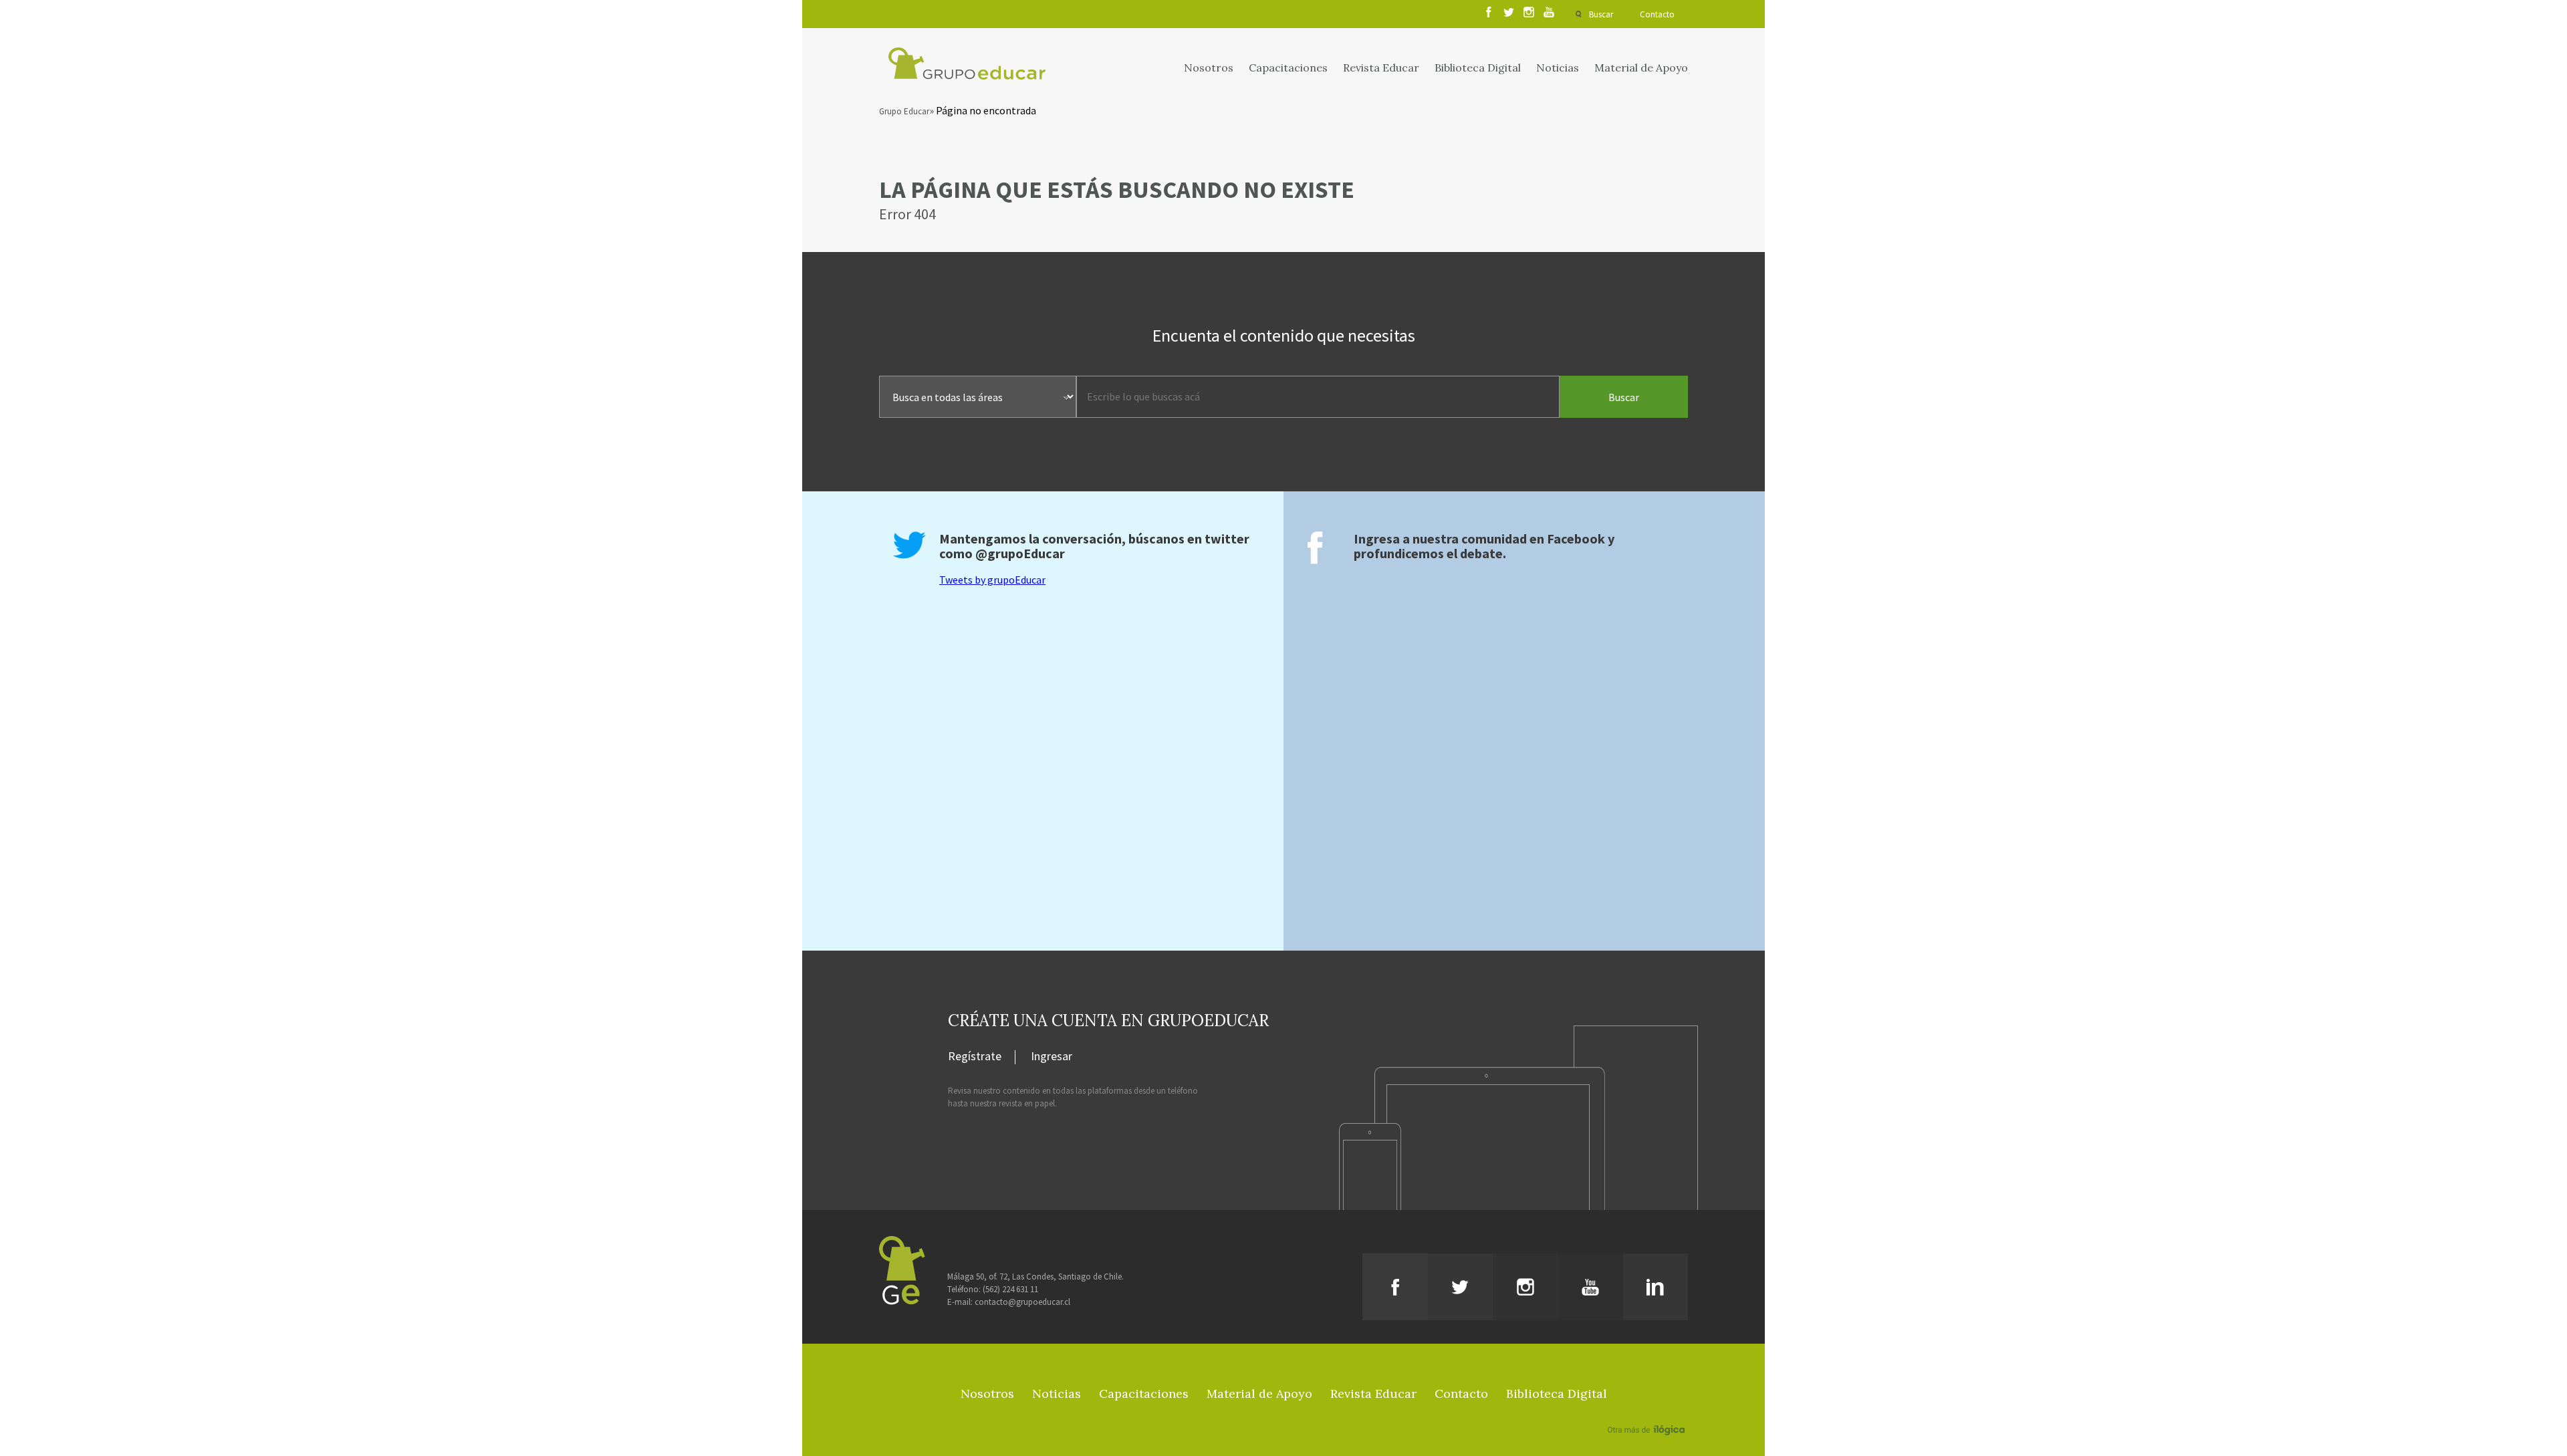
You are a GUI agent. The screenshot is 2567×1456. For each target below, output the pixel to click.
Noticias (1558, 68)
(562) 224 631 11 (1010, 1289)
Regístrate (975, 1057)
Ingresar (1052, 1057)
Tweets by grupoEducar (992, 580)
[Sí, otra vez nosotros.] (1648, 1411)
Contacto (1657, 14)
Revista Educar (1381, 68)
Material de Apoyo (1641, 68)
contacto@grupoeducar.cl (1022, 1302)
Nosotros (1209, 68)
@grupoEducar (1020, 553)
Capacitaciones (1288, 68)
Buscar (1601, 14)
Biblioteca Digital (1478, 68)
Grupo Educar (904, 111)
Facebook (1576, 538)
